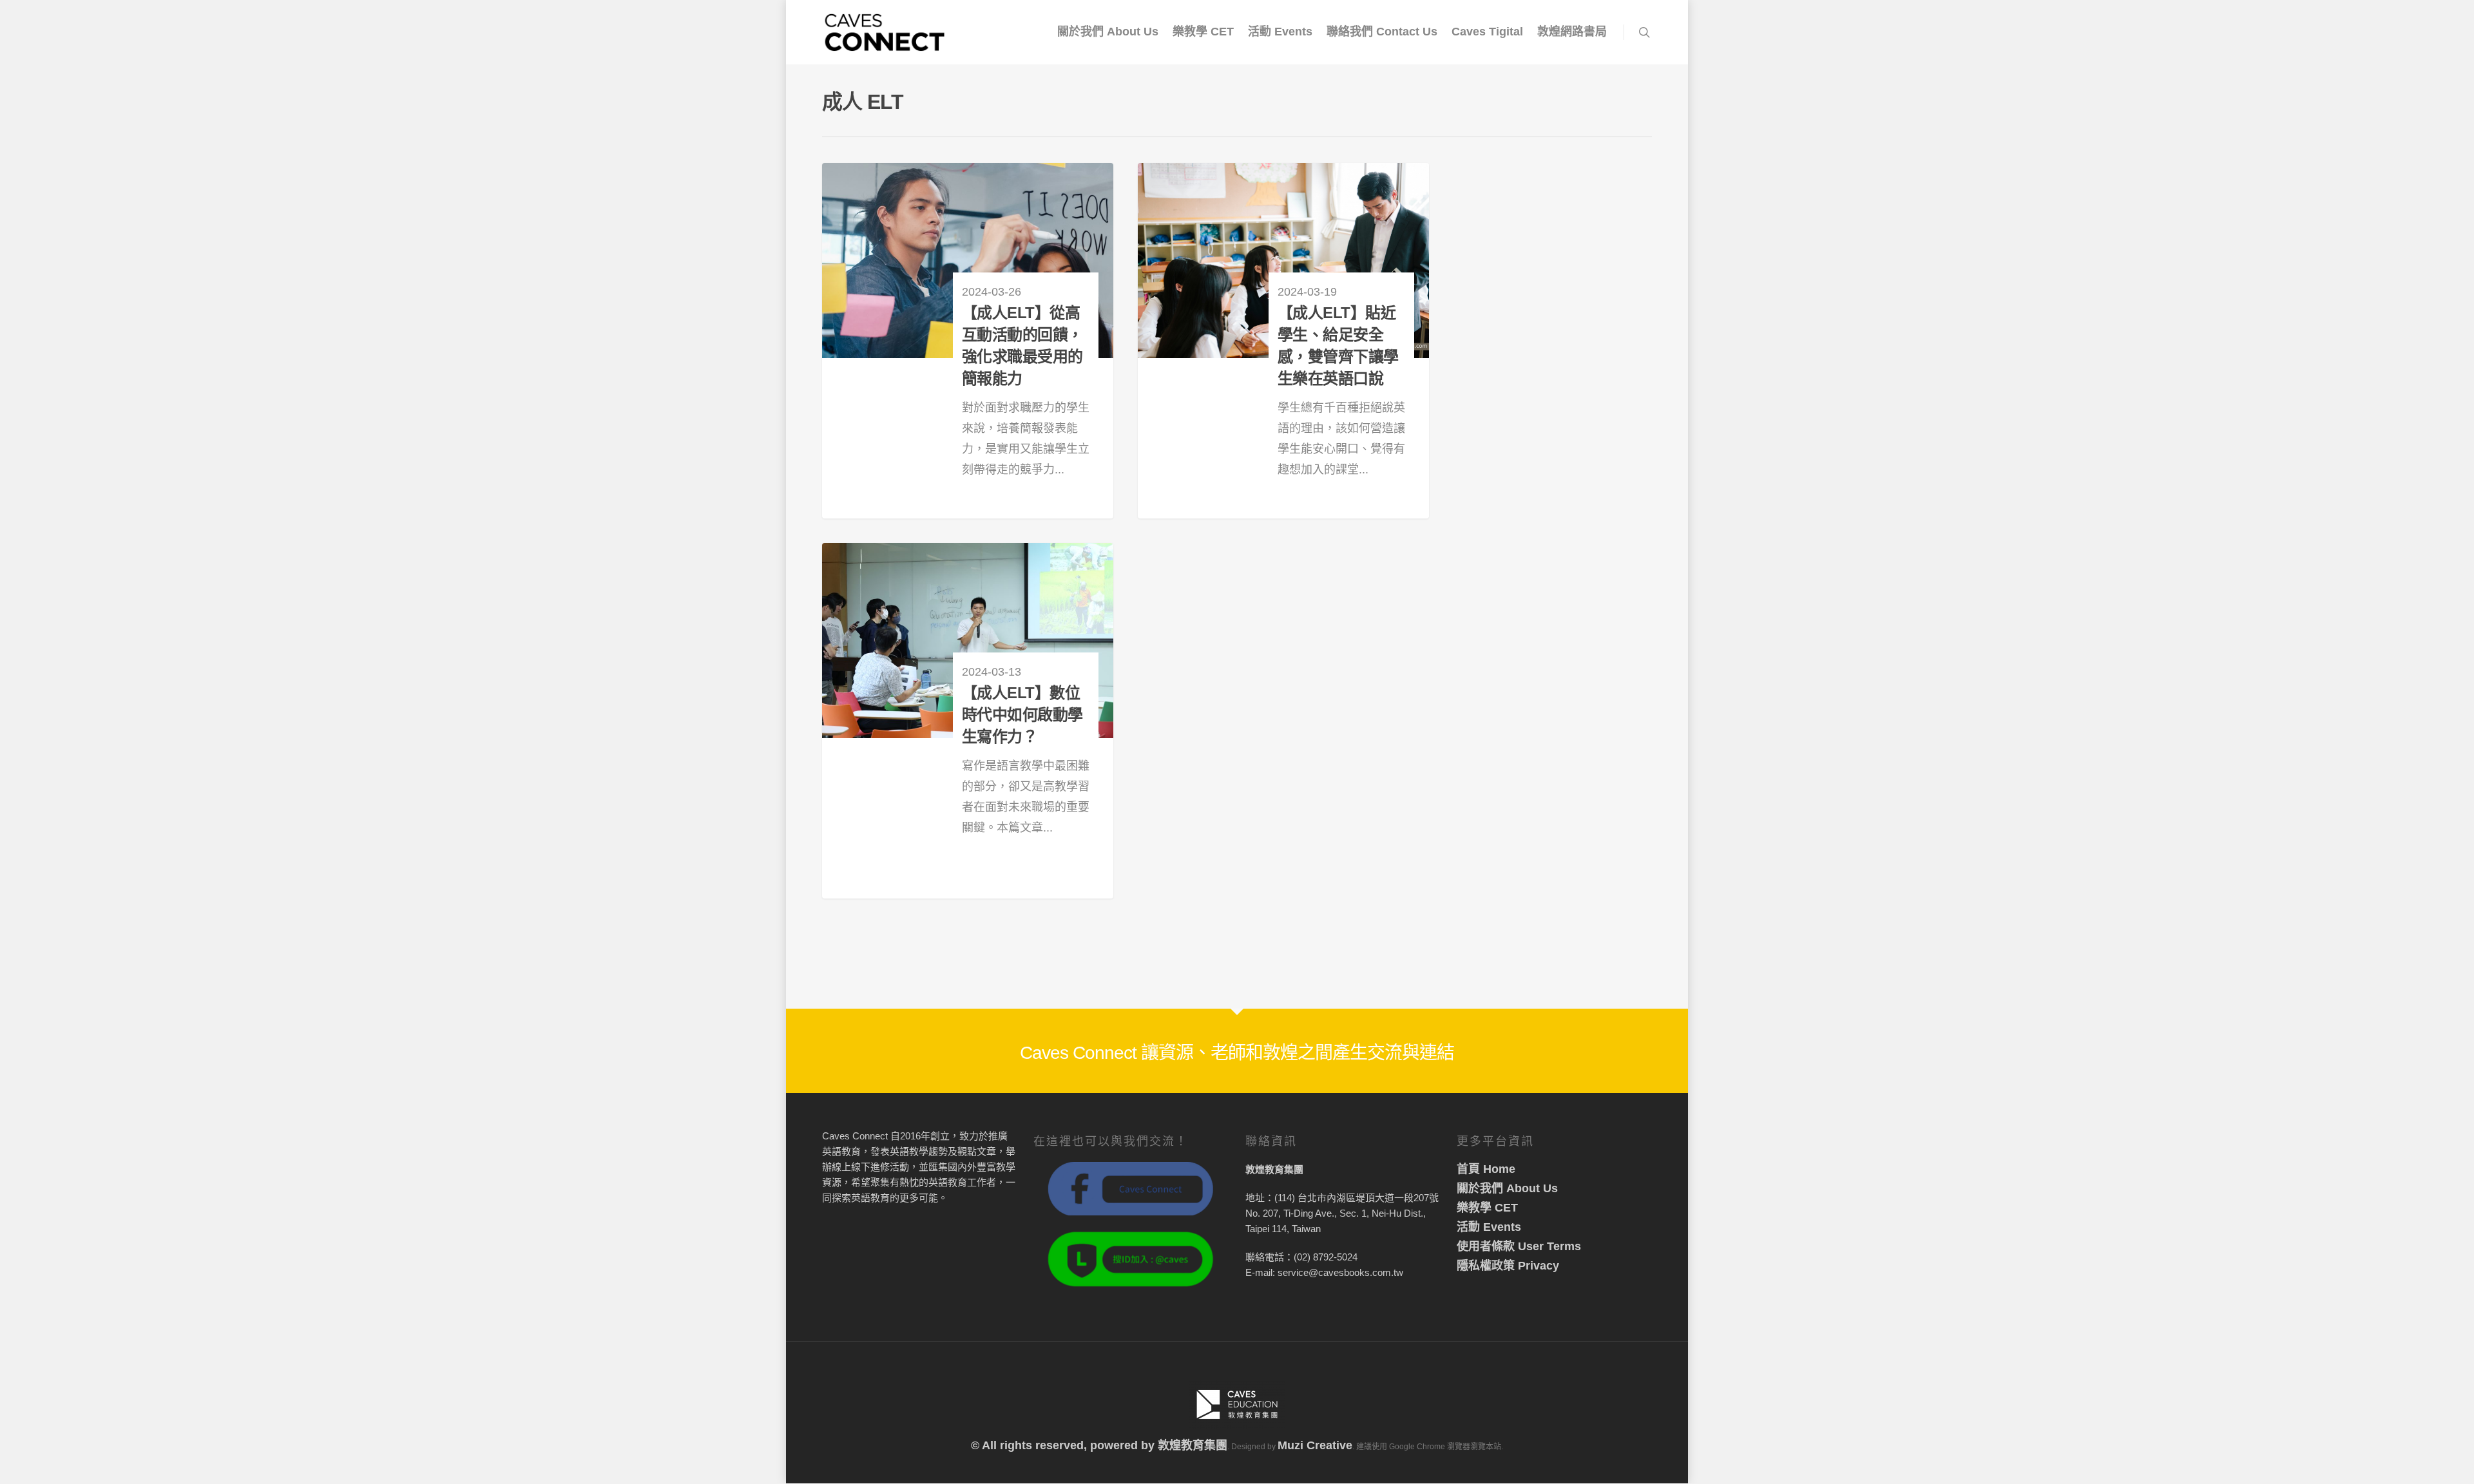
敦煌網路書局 (1572, 32)
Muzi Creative (1315, 1445)
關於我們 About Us (1108, 32)
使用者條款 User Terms (1519, 1246)
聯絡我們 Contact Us (1382, 32)
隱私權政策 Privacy (1508, 1266)
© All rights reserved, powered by (1064, 1445)
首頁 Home (1486, 1169)
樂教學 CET (1203, 32)
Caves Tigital (1487, 32)
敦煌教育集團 (1193, 1445)
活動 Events (1280, 32)
